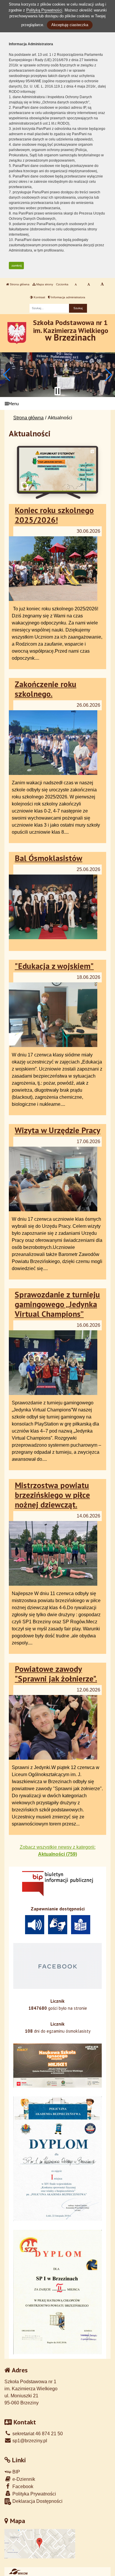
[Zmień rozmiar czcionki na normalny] (76, 284)
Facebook (22, 2487)
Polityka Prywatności (34, 2494)
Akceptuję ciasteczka (70, 25)
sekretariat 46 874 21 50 (37, 2434)
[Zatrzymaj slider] (57, 391)
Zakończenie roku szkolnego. (46, 689)
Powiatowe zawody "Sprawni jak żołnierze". (56, 1674)
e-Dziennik (23, 2479)
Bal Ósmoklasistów (49, 858)
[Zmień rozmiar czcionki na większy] (89, 284)
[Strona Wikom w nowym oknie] (18, 2572)
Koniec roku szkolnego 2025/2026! (54, 515)
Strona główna (19, 284)
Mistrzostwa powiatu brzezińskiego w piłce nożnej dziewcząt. (52, 1495)
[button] (7, 375)
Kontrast (39, 297)
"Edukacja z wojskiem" (54, 966)
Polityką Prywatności (44, 10)
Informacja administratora (68, 297)
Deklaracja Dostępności (37, 2501)
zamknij (17, 266)
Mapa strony (44, 284)
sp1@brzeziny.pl (29, 2441)
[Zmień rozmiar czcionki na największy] (102, 284)
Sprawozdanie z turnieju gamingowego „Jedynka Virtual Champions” (57, 1304)
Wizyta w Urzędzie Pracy (57, 1130)
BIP (16, 2472)
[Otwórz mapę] (40, 2544)
